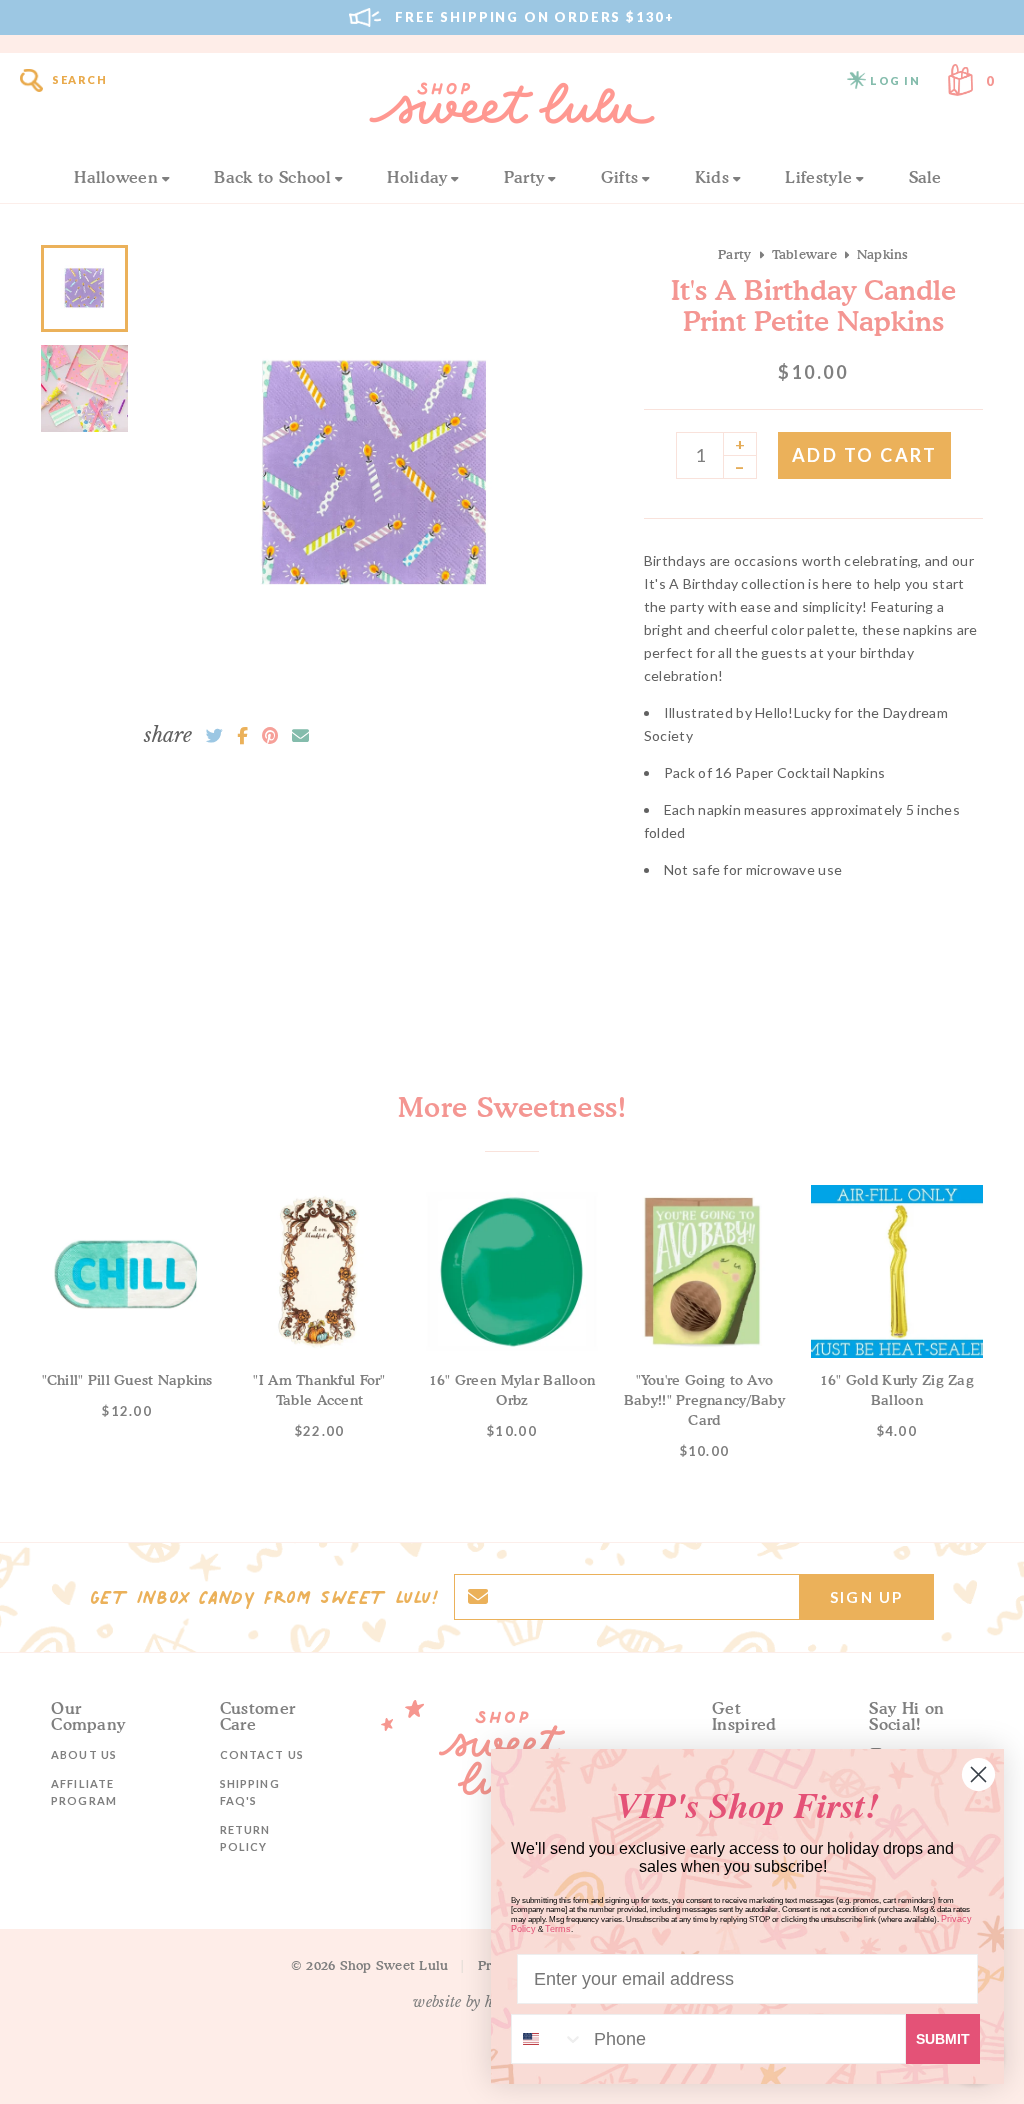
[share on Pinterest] (270, 736)
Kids (712, 177)
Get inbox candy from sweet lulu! (264, 1597)
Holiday (417, 177)
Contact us (262, 1754)
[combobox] (548, 2039)
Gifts (620, 177)
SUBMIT (943, 2039)
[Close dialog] (978, 1774)
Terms (558, 1929)
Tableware (804, 254)
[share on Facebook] (242, 736)
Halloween (116, 177)
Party (524, 177)
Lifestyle (818, 177)
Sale (925, 177)
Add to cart (865, 455)
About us (84, 1754)
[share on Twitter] (214, 736)
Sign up (866, 1597)
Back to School (272, 177)
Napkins (883, 254)
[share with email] (300, 736)
